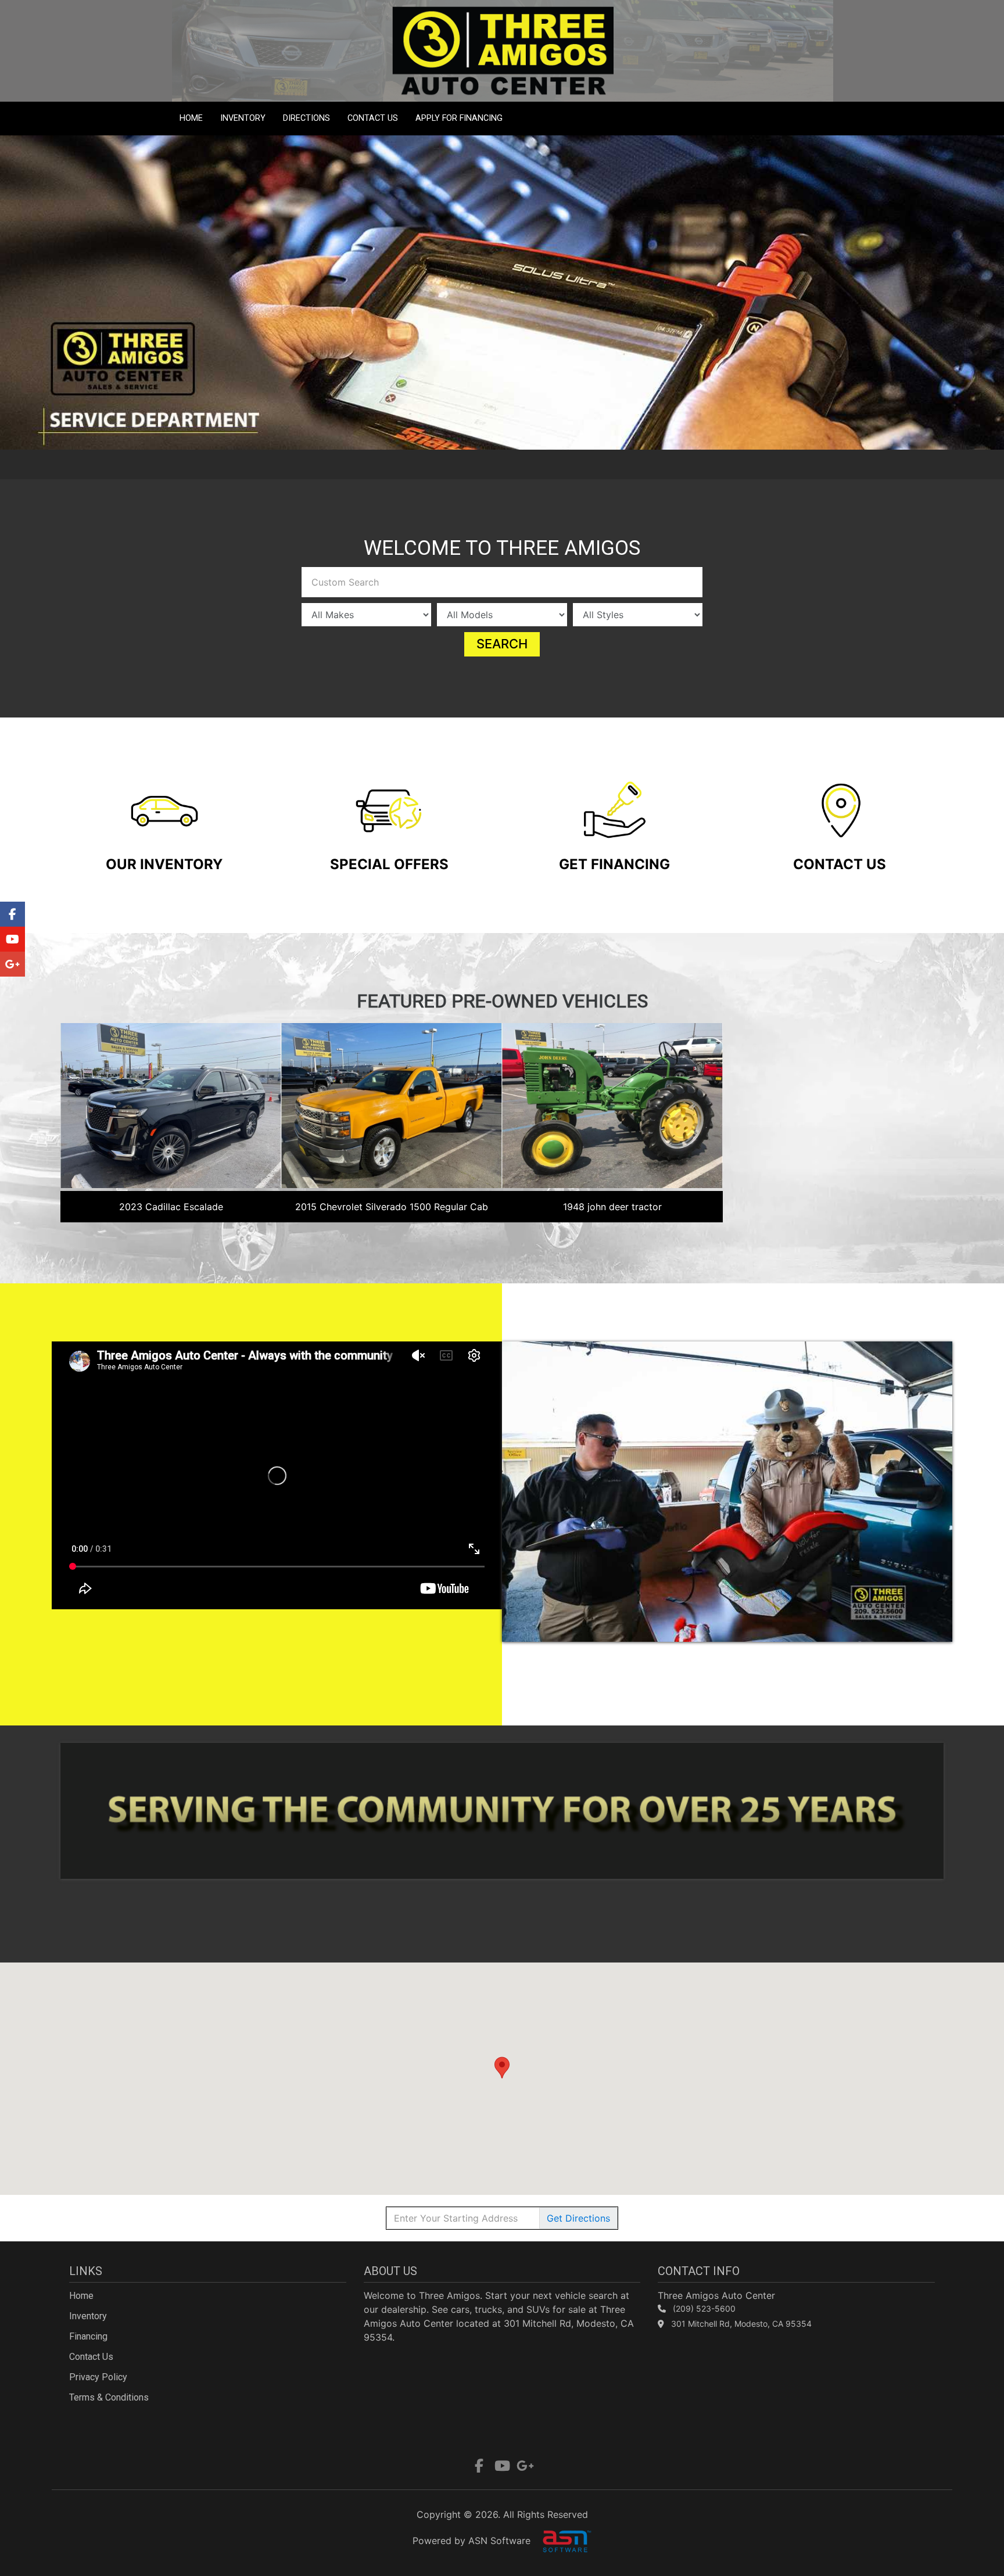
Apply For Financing (459, 118)
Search (502, 644)
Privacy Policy (98, 2377)
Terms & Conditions (109, 2397)
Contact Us (373, 118)
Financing (88, 2336)
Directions (306, 118)
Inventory (243, 118)
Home (191, 118)
